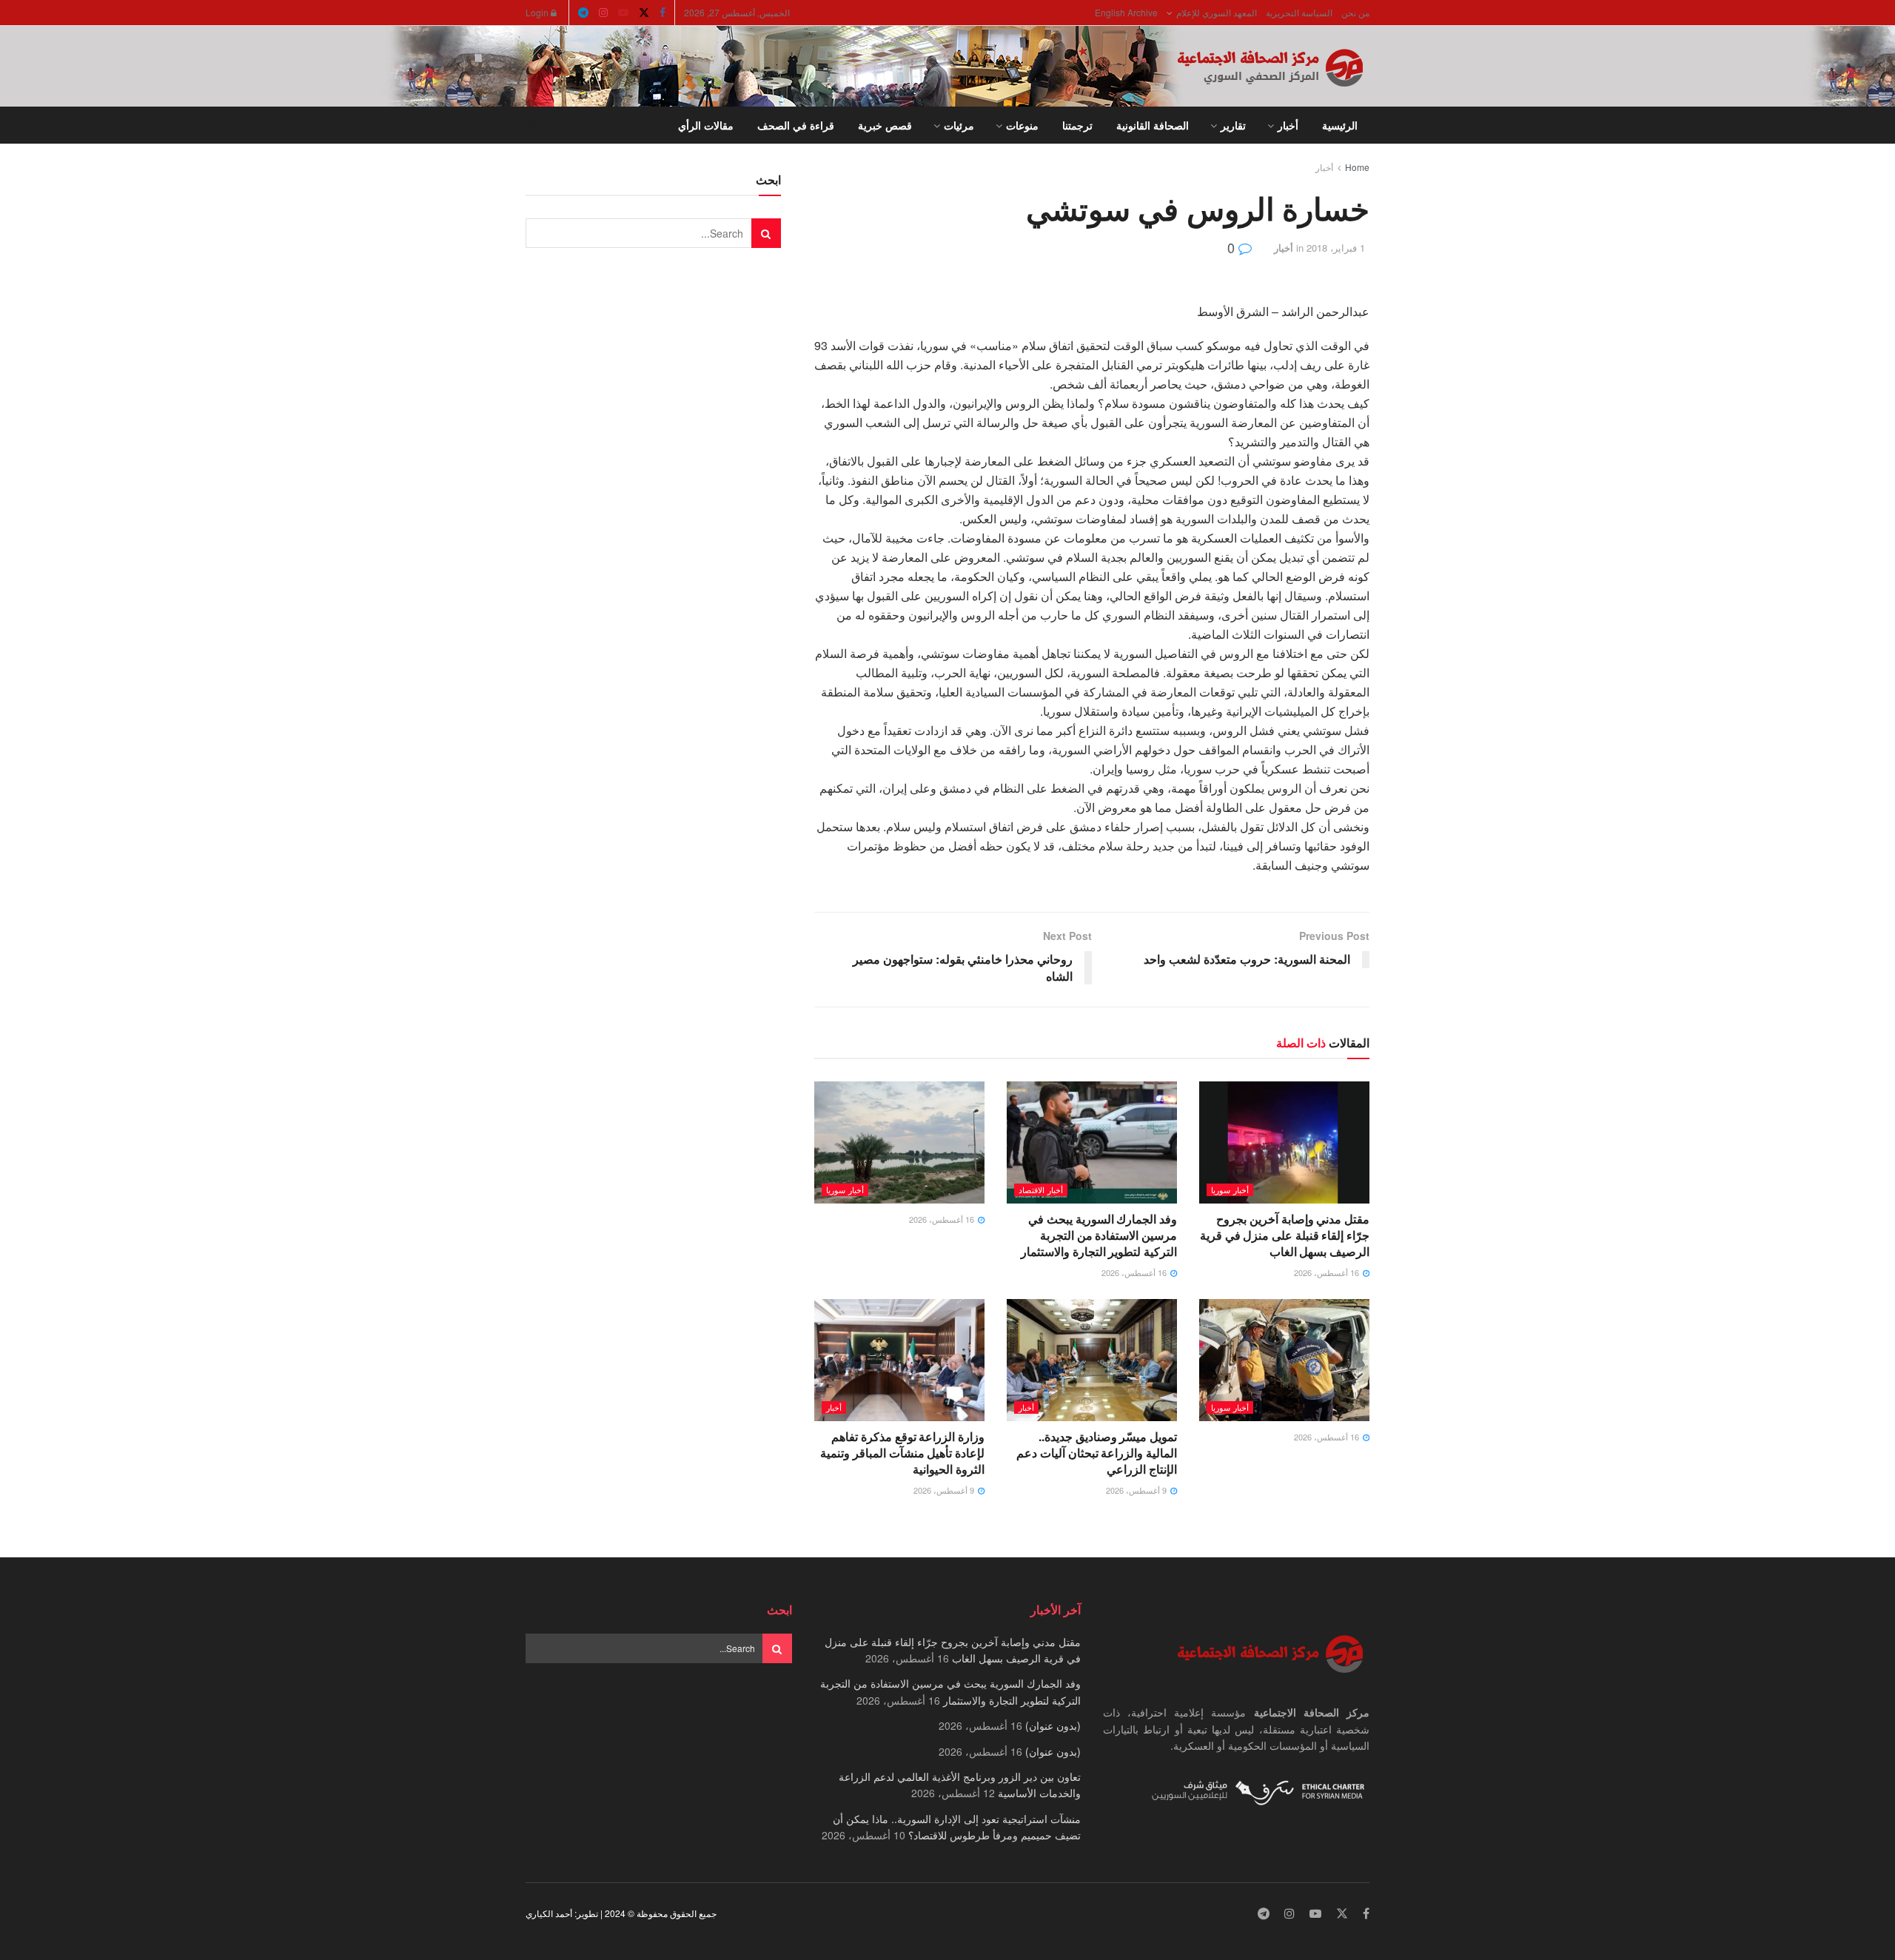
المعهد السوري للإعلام (1217, 12)
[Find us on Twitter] (644, 13)
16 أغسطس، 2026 (1328, 1272)
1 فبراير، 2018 (1336, 248)
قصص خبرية (885, 125)
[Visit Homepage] (1273, 67)
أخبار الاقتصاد (1041, 1189)
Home (1357, 167)
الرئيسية (1340, 125)
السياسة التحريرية (1299, 12)
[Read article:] (899, 1142)
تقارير (1233, 125)
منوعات (1022, 125)
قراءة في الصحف (796, 125)
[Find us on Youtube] (623, 13)
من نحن (1355, 12)
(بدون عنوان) (1053, 1725)
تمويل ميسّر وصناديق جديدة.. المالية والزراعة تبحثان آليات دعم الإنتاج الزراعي (1097, 1453)
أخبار (1288, 125)
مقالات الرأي (706, 125)
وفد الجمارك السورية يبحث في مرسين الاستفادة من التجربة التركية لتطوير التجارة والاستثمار (1099, 1235)
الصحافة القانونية (1153, 125)
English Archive (1126, 12)
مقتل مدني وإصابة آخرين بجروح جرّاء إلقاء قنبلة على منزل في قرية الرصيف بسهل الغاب (1285, 1235)
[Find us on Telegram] (583, 13)
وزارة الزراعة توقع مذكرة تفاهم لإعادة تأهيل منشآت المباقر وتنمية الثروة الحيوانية (902, 1453)
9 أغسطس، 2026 (1137, 1490)
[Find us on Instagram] (603, 13)
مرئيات (959, 125)
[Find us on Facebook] (663, 13)
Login (538, 12)
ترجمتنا (1077, 125)
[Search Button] (531, 125)
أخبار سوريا (1230, 1189)
